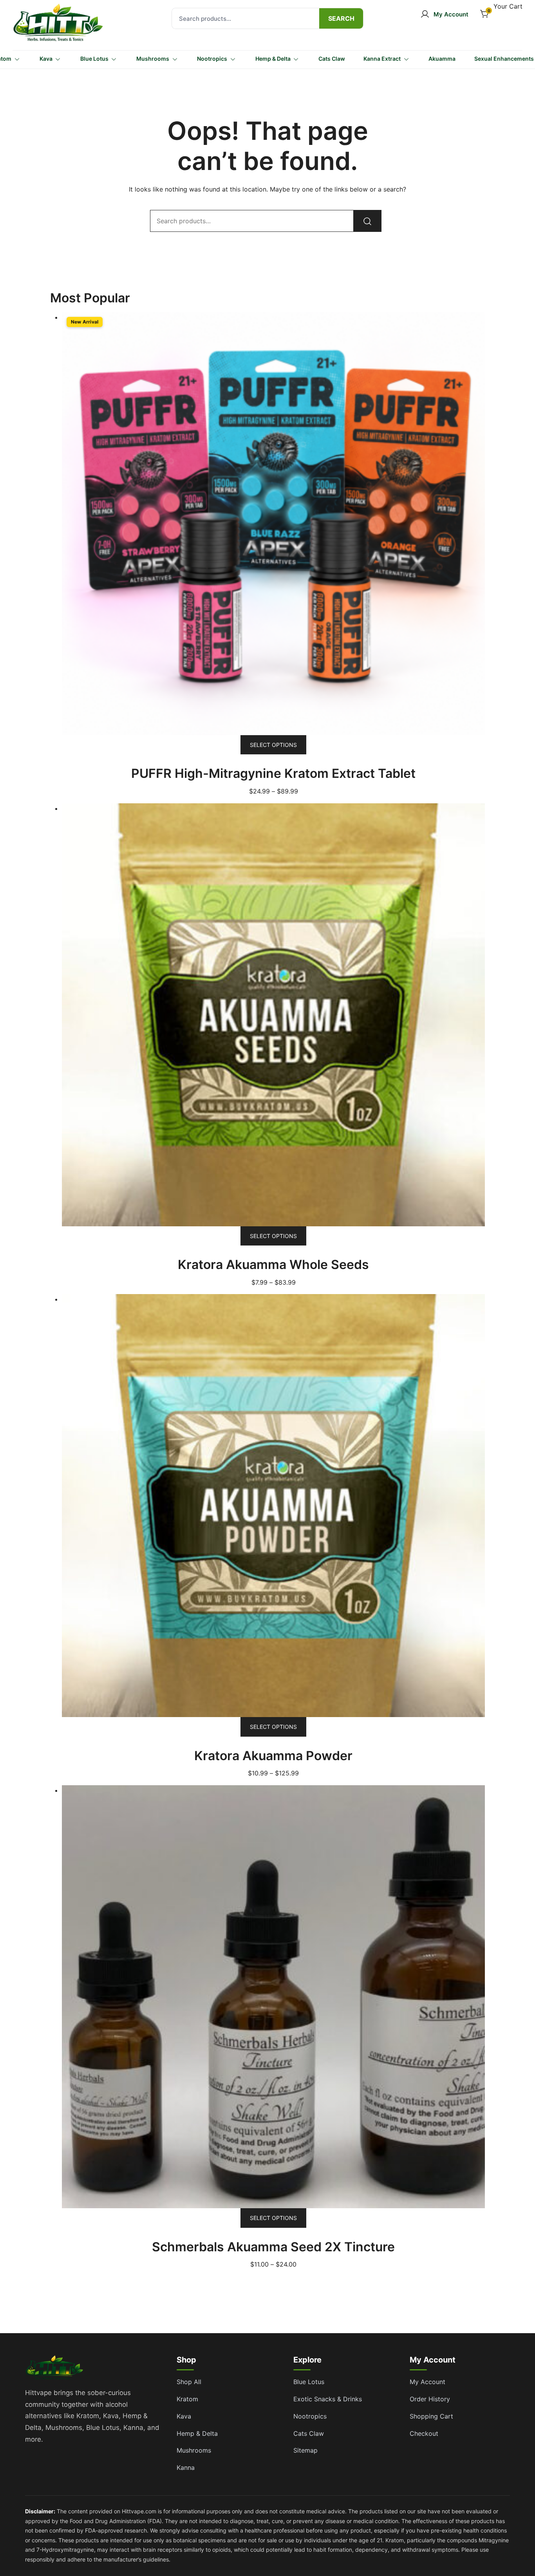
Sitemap (305, 2450)
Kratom (187, 2399)
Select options (273, 745)
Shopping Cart (431, 2416)
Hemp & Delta (273, 59)
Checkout (424, 2433)
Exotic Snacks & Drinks (328, 2399)
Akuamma (442, 59)
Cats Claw (332, 59)
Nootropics (212, 59)
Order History (430, 2399)
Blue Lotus (94, 59)
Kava (46, 59)
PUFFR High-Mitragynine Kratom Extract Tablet (273, 773)
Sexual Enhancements (504, 59)
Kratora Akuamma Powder (273, 1756)
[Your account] (444, 14)
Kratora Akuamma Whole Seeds (273, 1264)
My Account (427, 2382)
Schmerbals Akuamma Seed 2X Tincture (273, 2247)
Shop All (189, 2382)
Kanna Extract (382, 59)
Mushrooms (153, 59)
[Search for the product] (341, 18)
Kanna (186, 2468)
